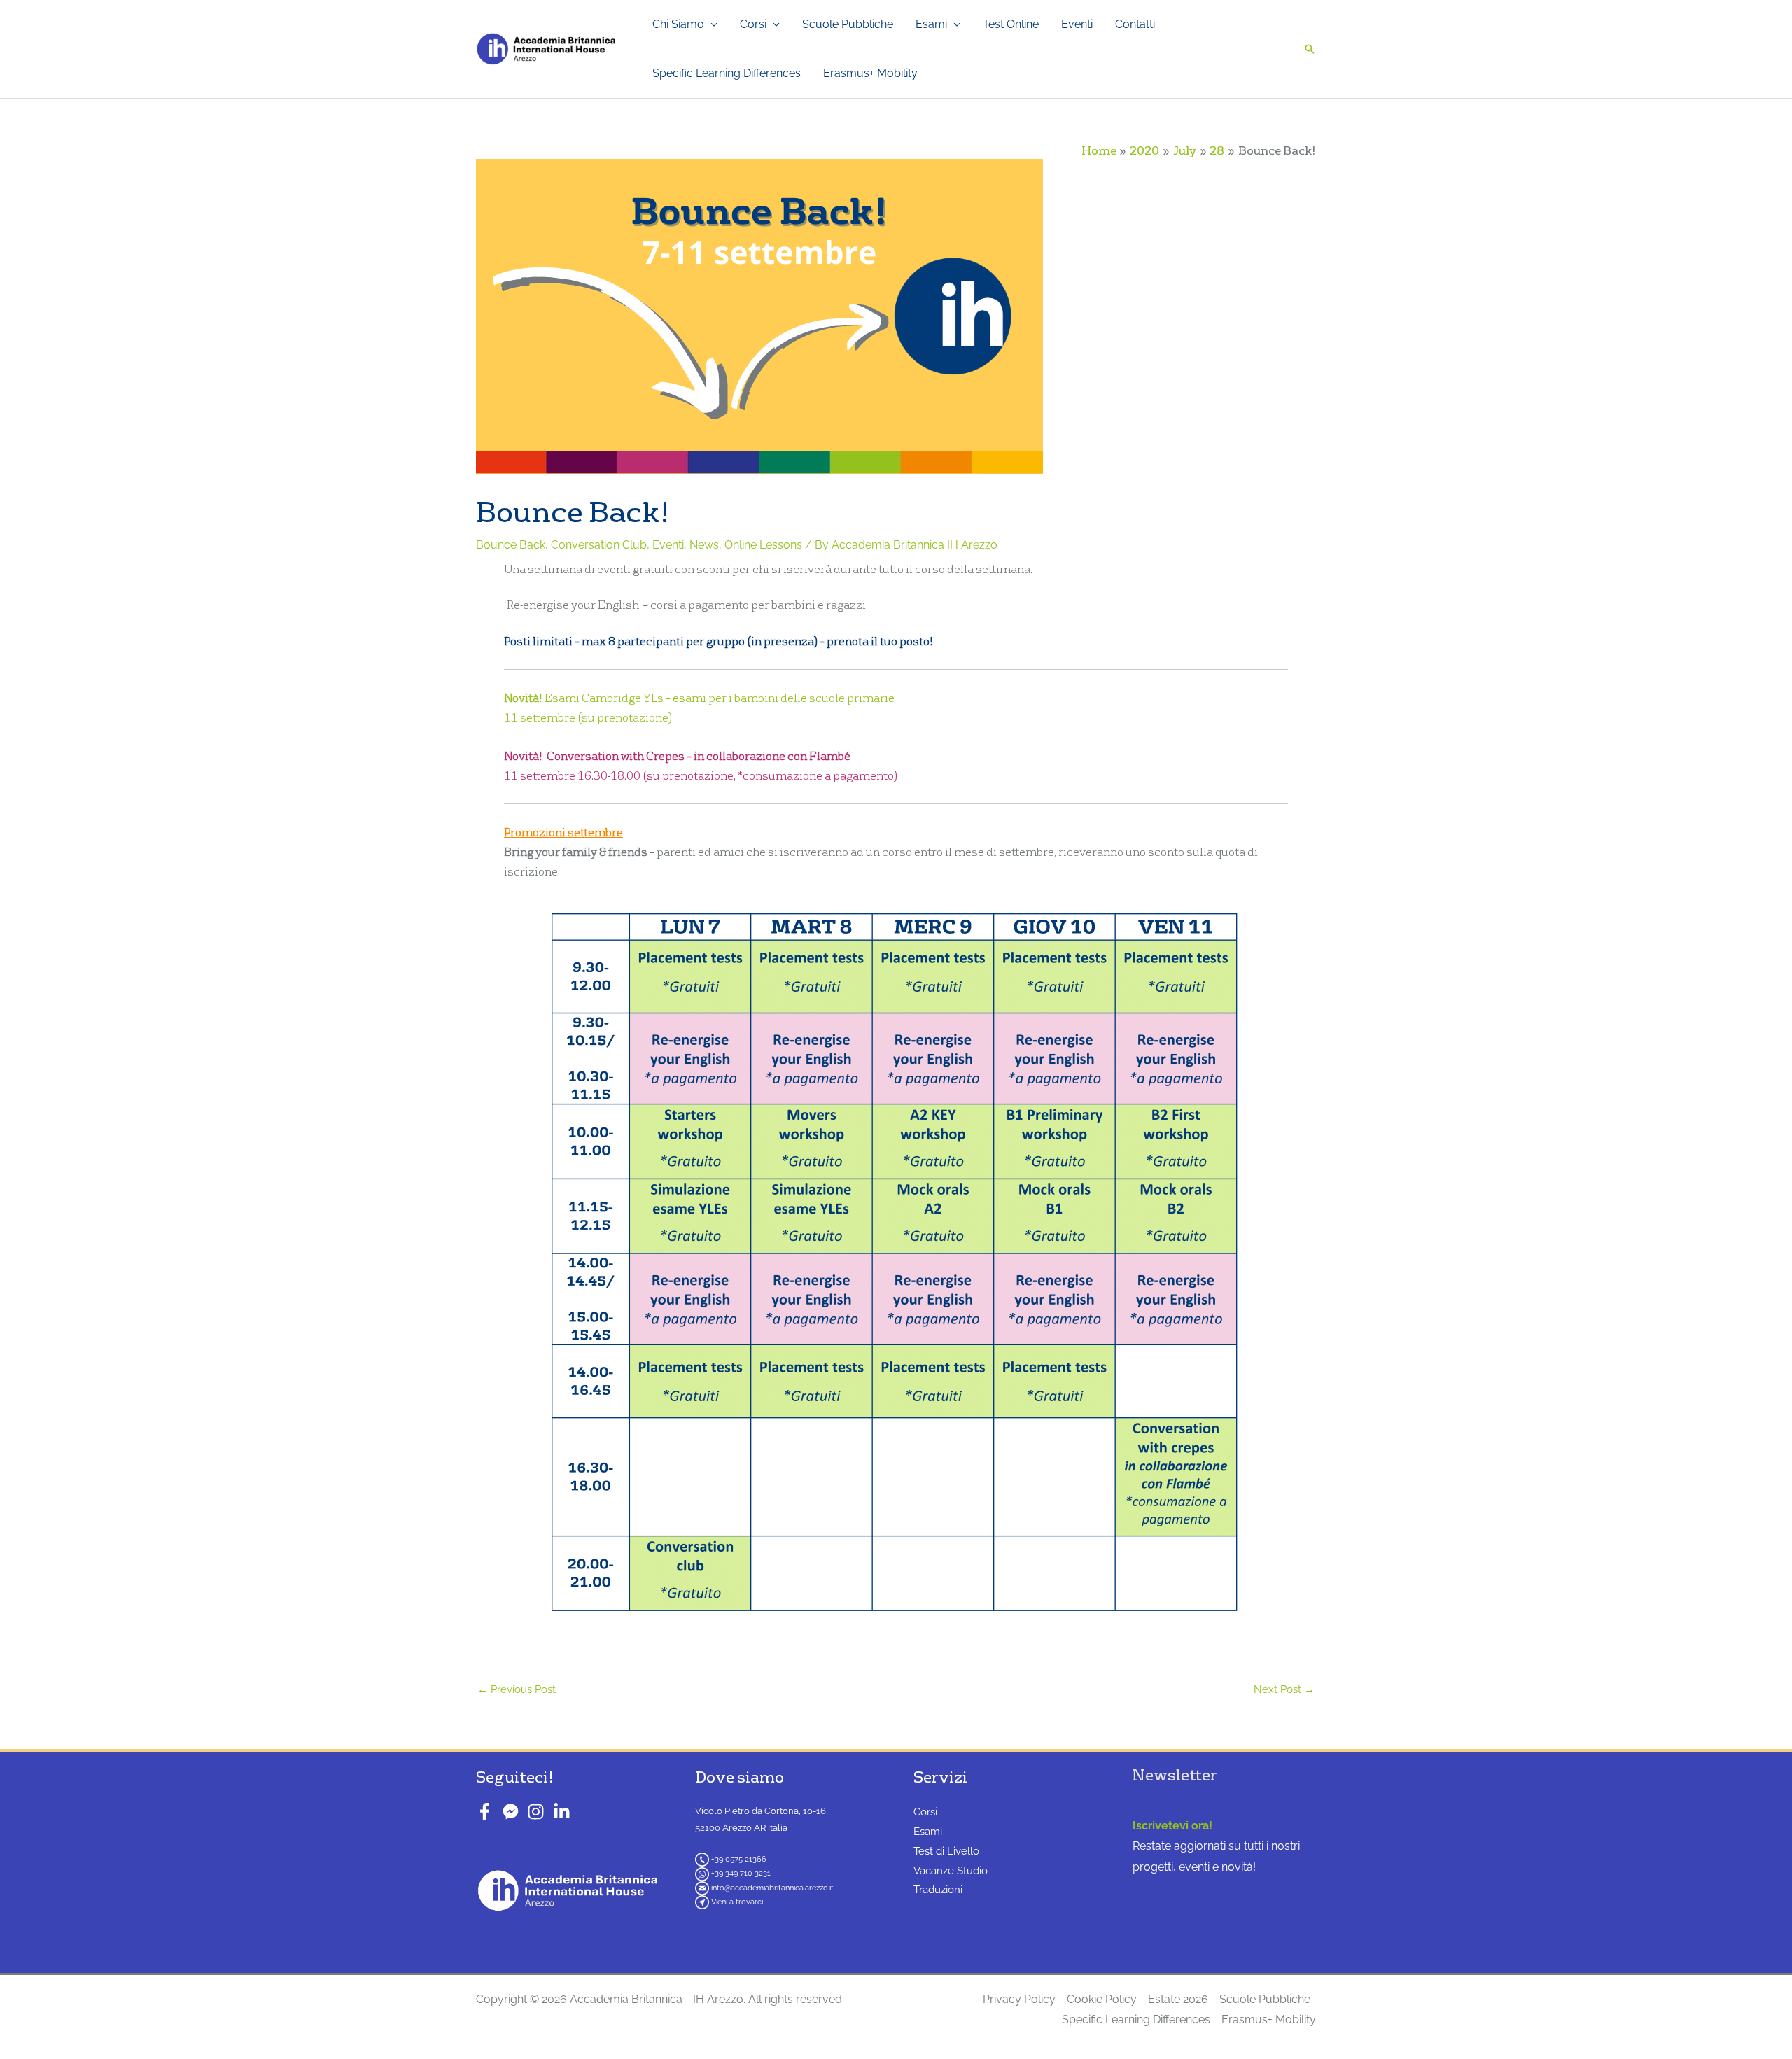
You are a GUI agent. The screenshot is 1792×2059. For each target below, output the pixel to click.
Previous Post (517, 1689)
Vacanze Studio (951, 1871)
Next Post (1284, 1689)
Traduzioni (938, 1890)
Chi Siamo (678, 24)
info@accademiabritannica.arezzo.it (772, 1888)
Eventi (1077, 24)
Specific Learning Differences (727, 73)
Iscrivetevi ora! (1172, 1826)
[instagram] (539, 1812)
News (704, 545)
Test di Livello (946, 1851)
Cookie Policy (1102, 1999)
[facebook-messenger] (513, 1812)
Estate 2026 (1178, 1999)
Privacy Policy (1019, 1999)
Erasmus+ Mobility (870, 73)
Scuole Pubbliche (848, 24)
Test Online (1011, 24)
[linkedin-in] (565, 1812)
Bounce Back (511, 545)
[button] (1310, 49)
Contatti (1135, 24)
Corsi (753, 24)
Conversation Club (599, 545)
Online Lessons (763, 545)
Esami (931, 24)
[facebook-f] (488, 1812)
